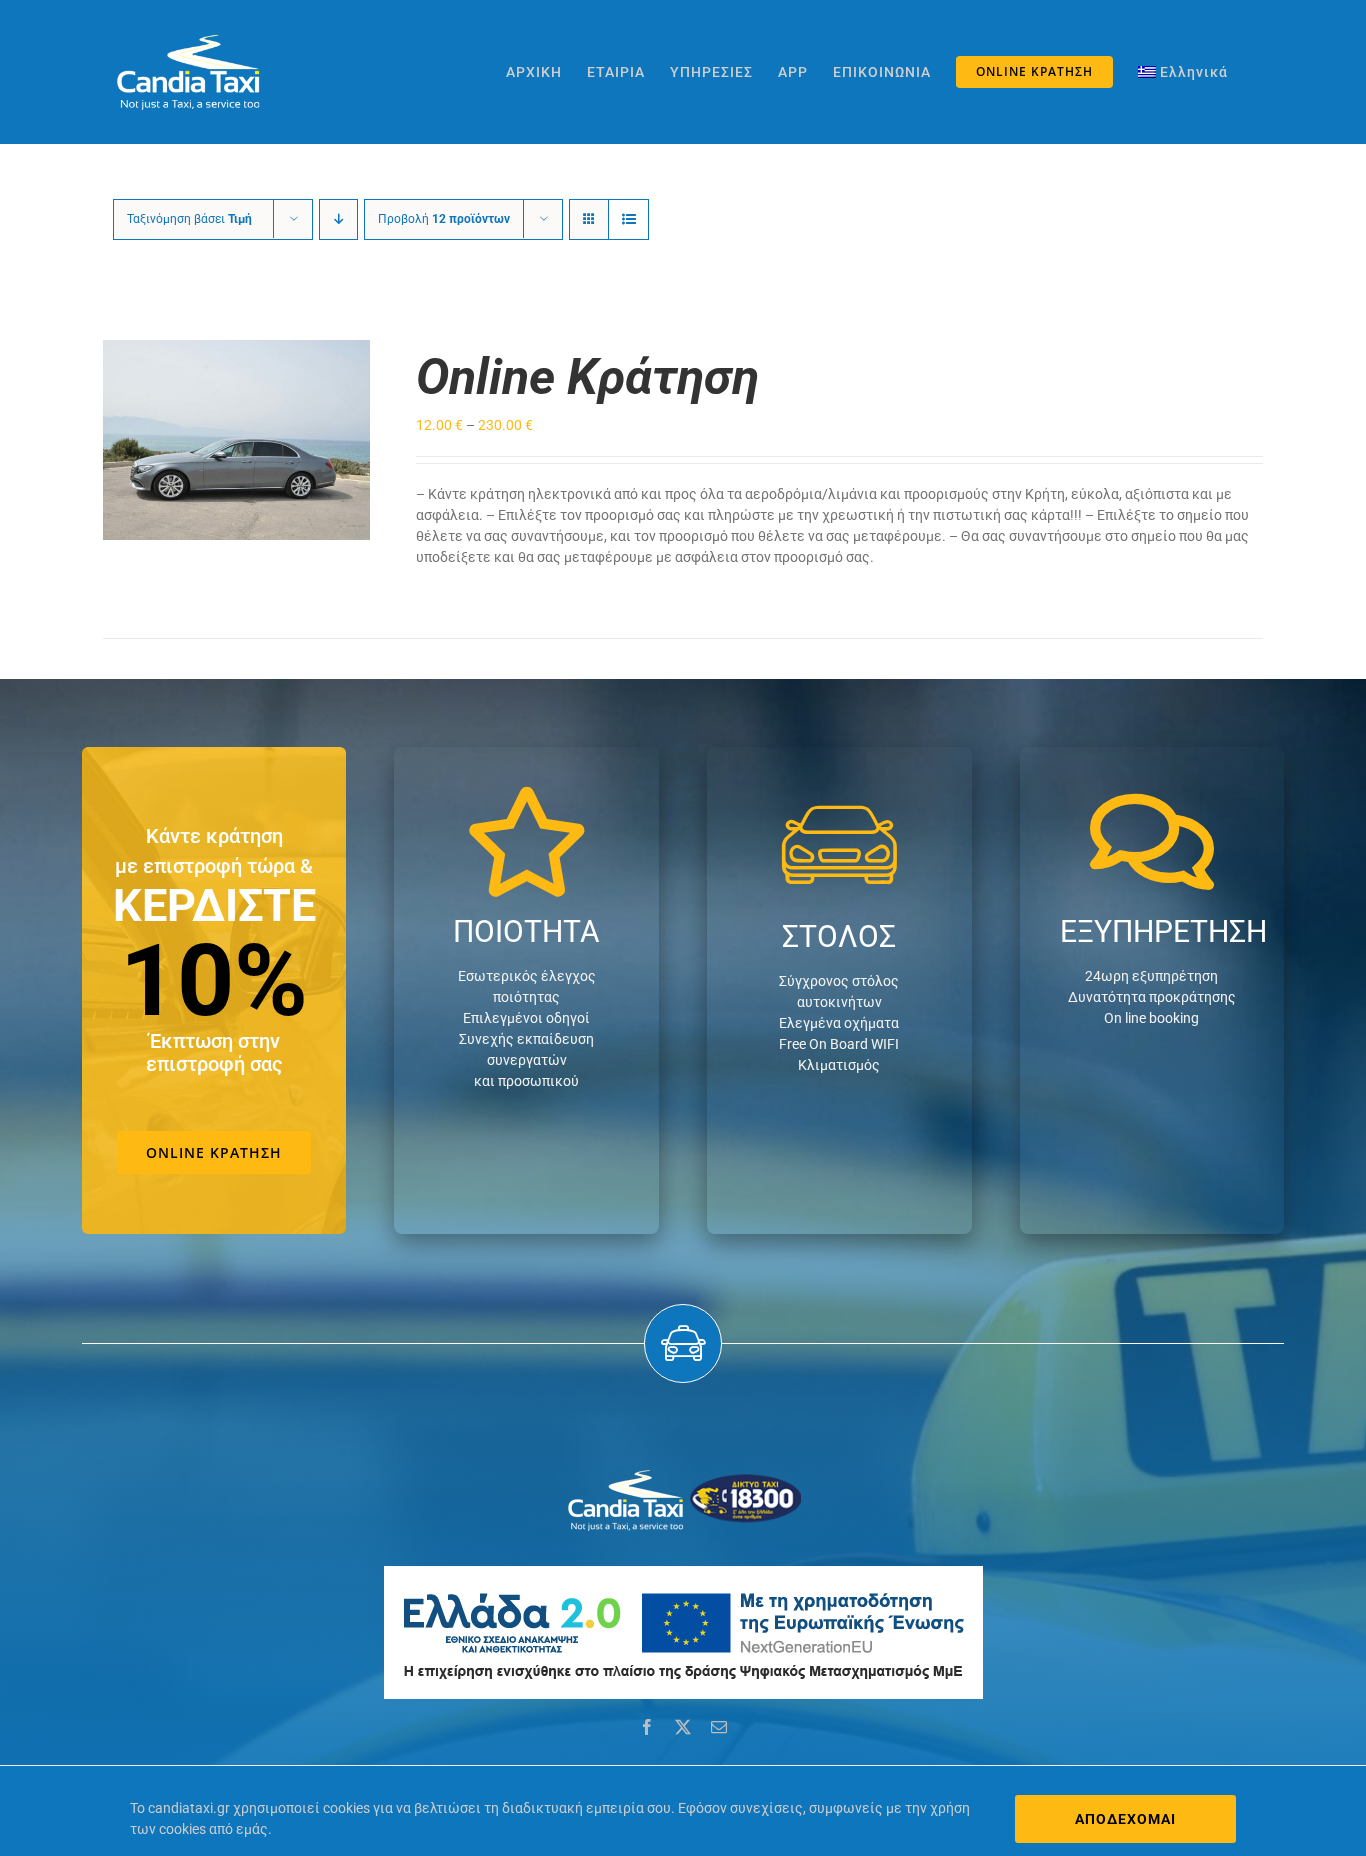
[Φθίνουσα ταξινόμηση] (338, 219)
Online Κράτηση (587, 377)
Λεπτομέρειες (236, 452)
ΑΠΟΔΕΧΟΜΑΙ (1125, 1819)
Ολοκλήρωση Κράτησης (222, 434)
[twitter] (683, 1727)
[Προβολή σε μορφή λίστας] (628, 219)
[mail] (719, 1727)
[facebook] (647, 1727)
